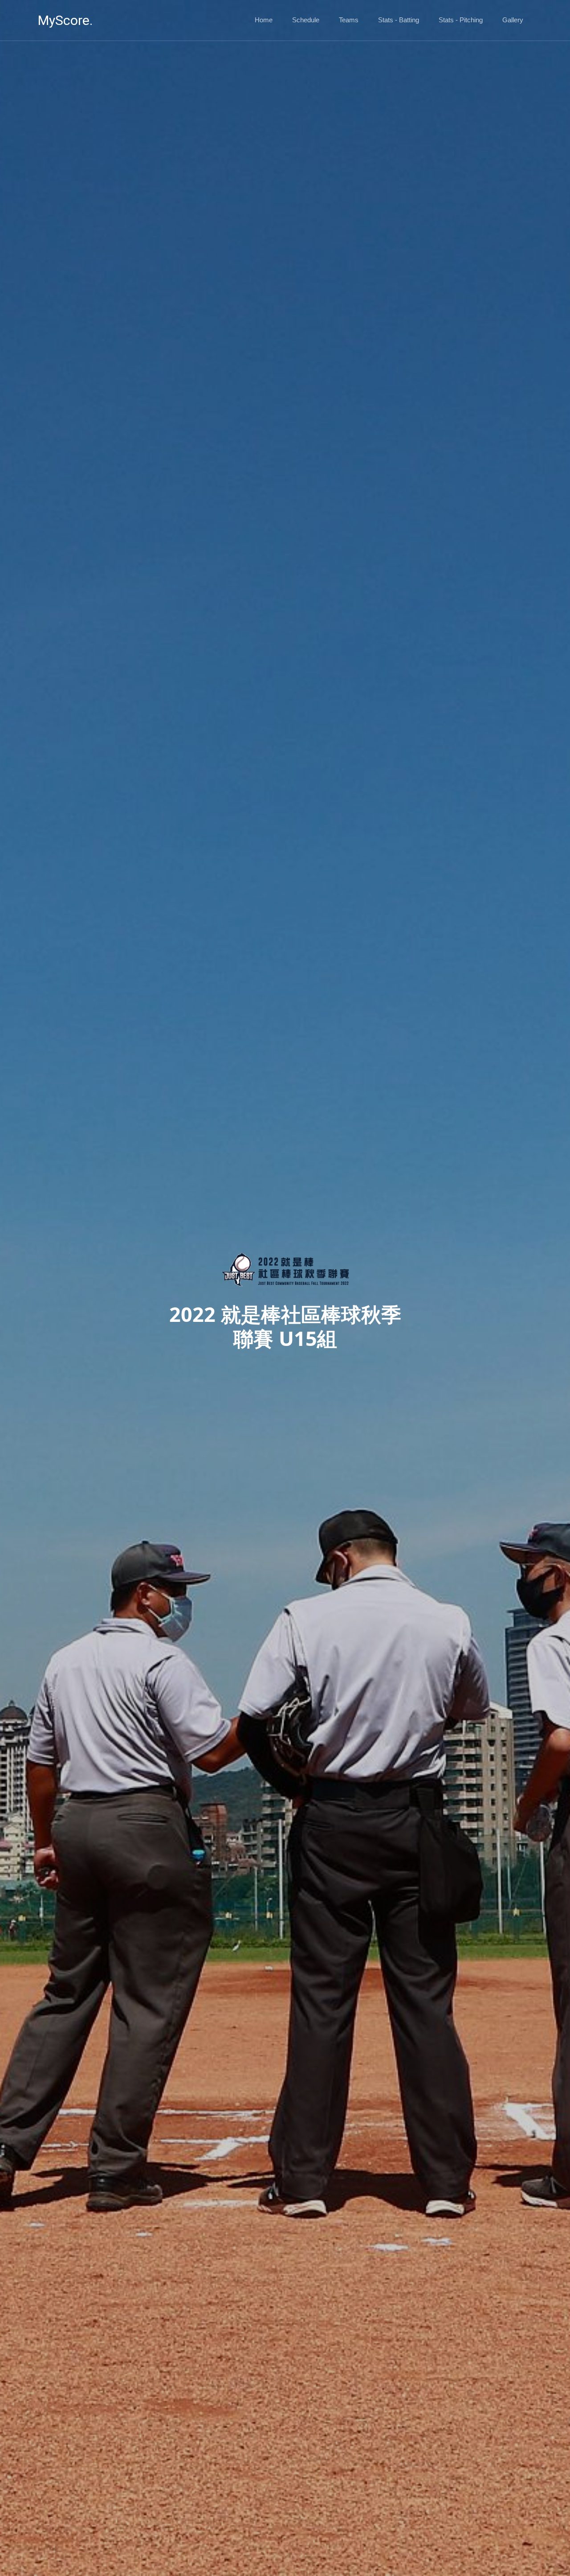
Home (264, 20)
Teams (349, 20)
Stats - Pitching (461, 20)
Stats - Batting (399, 20)
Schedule (306, 20)
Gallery (513, 20)
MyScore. (65, 20)
